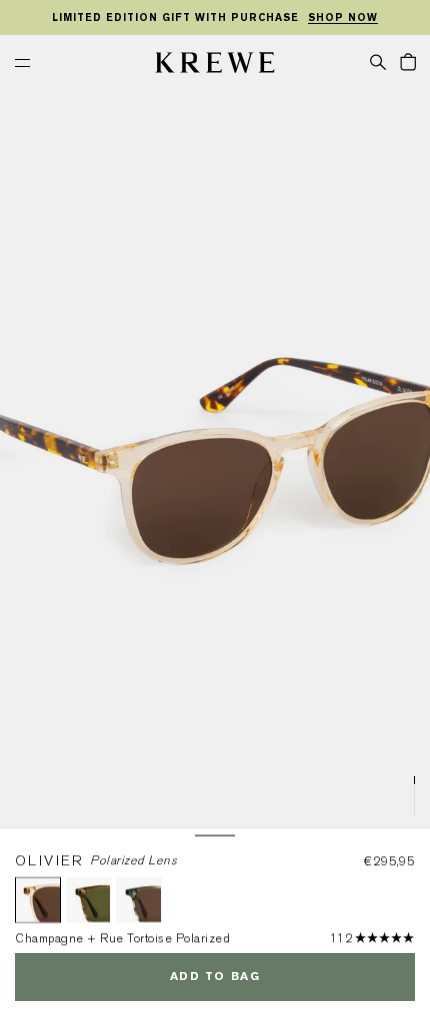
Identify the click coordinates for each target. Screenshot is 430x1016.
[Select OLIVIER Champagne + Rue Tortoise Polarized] (38, 900)
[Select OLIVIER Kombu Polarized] (89, 900)
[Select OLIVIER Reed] (139, 900)
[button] (378, 61)
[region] (215, 18)
